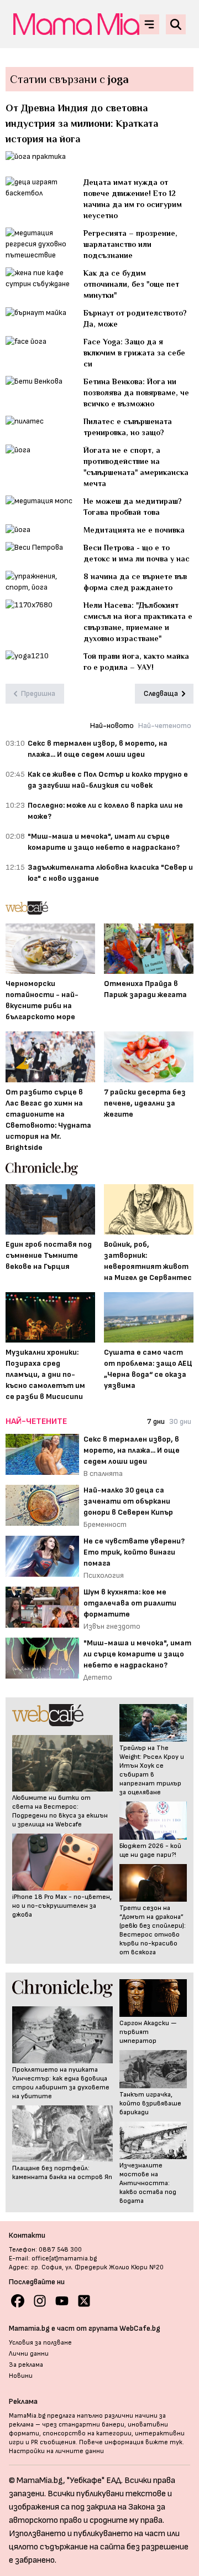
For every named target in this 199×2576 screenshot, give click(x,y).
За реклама (26, 2365)
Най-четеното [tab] (165, 726)
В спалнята (103, 1473)
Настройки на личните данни (56, 2451)
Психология (104, 1575)
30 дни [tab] (180, 1421)
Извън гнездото (112, 1626)
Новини (21, 2376)
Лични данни (29, 2354)
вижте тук (164, 2442)
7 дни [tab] (156, 1421)
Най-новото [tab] (112, 726)
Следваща (161, 693)
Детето (98, 1677)
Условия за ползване (40, 2343)
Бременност (105, 1524)
